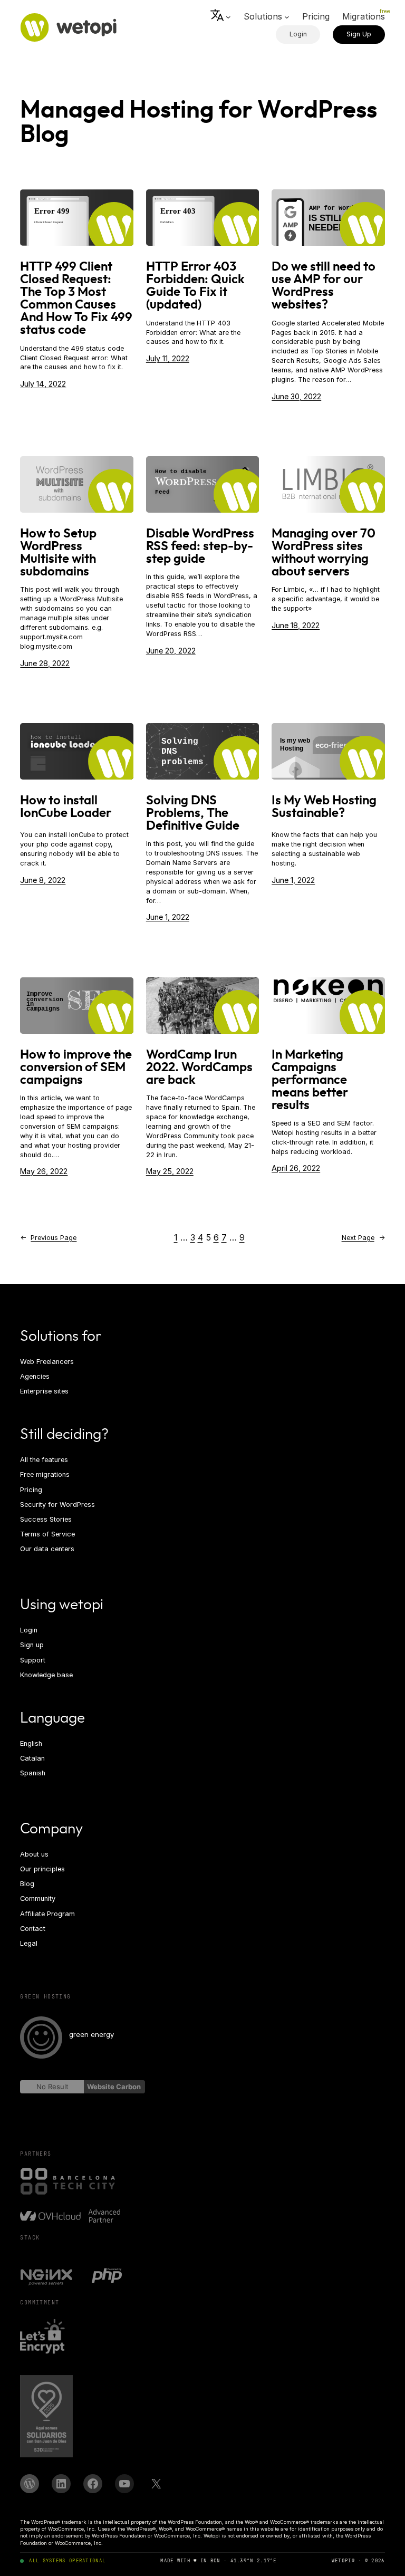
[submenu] (221, 17)
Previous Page (48, 1238)
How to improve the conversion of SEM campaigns (76, 1068)
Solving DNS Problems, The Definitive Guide (193, 813)
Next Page (363, 1238)
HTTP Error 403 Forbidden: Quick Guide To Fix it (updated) (195, 286)
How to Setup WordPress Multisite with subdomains (58, 553)
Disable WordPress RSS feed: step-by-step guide (200, 546)
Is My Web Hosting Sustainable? (324, 807)
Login (298, 34)
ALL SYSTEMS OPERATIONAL (67, 2561)
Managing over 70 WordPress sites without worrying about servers (324, 553)
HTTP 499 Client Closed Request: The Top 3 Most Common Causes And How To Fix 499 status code (76, 299)
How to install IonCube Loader (66, 807)
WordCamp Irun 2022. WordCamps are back (199, 1068)
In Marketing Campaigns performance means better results (310, 1080)
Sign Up (359, 34)
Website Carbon (114, 2087)
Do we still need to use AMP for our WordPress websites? (324, 286)
